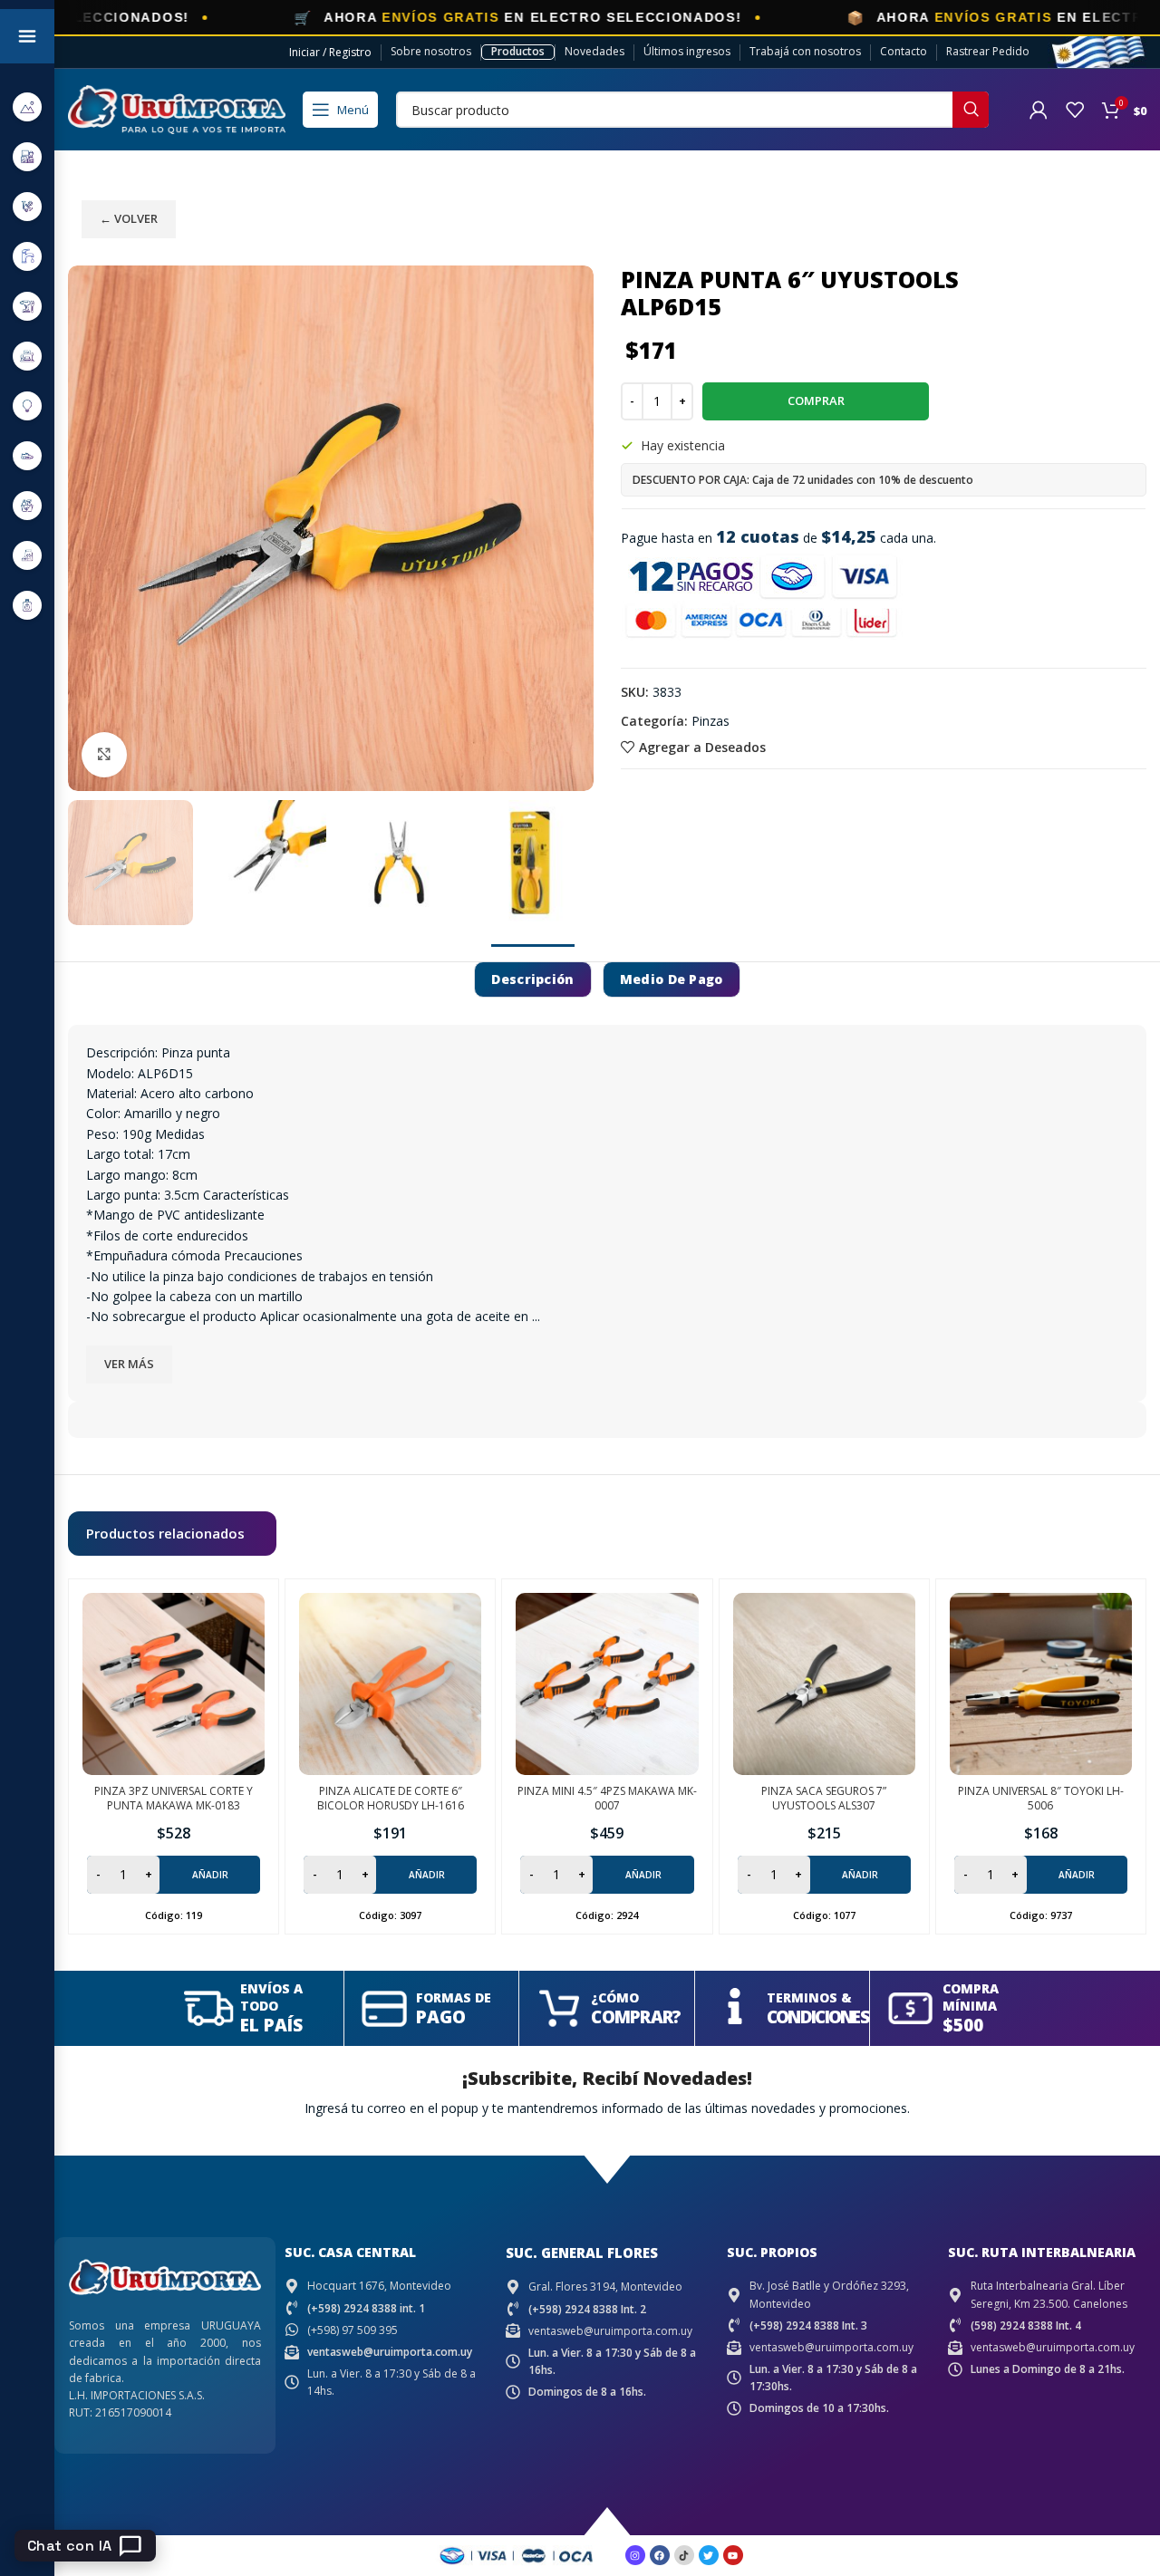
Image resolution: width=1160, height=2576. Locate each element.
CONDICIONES (817, 2017)
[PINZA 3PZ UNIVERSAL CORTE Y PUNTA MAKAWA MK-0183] (174, 1684)
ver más (129, 1364)
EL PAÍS (271, 2025)
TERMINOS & (809, 1997)
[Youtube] (733, 2555)
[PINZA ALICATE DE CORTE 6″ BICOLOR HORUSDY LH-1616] (390, 1684)
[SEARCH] (971, 110)
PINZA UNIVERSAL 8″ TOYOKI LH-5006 (1041, 1799)
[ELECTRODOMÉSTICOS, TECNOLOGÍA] (27, 156)
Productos (518, 51)
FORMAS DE (454, 1997)
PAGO (441, 2017)
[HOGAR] (27, 356)
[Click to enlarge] (104, 755)
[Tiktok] (684, 2555)
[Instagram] (635, 2555)
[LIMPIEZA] (27, 505)
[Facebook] (660, 2555)
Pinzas (710, 721)
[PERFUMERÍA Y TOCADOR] (27, 605)
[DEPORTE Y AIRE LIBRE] (27, 106)
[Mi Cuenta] (1039, 110)
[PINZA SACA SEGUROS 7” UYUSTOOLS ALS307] (824, 1684)
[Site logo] (177, 108)
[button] (174, 1875)
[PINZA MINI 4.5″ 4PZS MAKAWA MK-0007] (607, 1684)
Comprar (816, 400)
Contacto (904, 51)
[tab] (532, 980)
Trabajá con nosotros (805, 51)
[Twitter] (709, 2555)
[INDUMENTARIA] (27, 455)
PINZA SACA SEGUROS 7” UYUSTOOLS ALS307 (824, 1799)
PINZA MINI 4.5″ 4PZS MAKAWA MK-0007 (607, 1799)
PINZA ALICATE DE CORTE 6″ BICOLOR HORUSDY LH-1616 (391, 1799)
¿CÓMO (615, 1997)
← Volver (129, 218)
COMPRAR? (636, 2017)
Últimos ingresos (687, 51)
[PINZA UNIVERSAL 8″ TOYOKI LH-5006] (1041, 1684)
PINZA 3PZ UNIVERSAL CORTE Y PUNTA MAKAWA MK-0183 (174, 1799)
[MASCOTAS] (27, 555)
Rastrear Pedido (988, 51)
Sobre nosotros (431, 51)
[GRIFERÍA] (27, 256)
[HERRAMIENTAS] (27, 306)
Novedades (594, 51)
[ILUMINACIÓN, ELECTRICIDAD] (27, 405)
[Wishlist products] (1075, 110)
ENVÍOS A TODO (271, 1997)
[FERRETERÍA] (27, 206)
